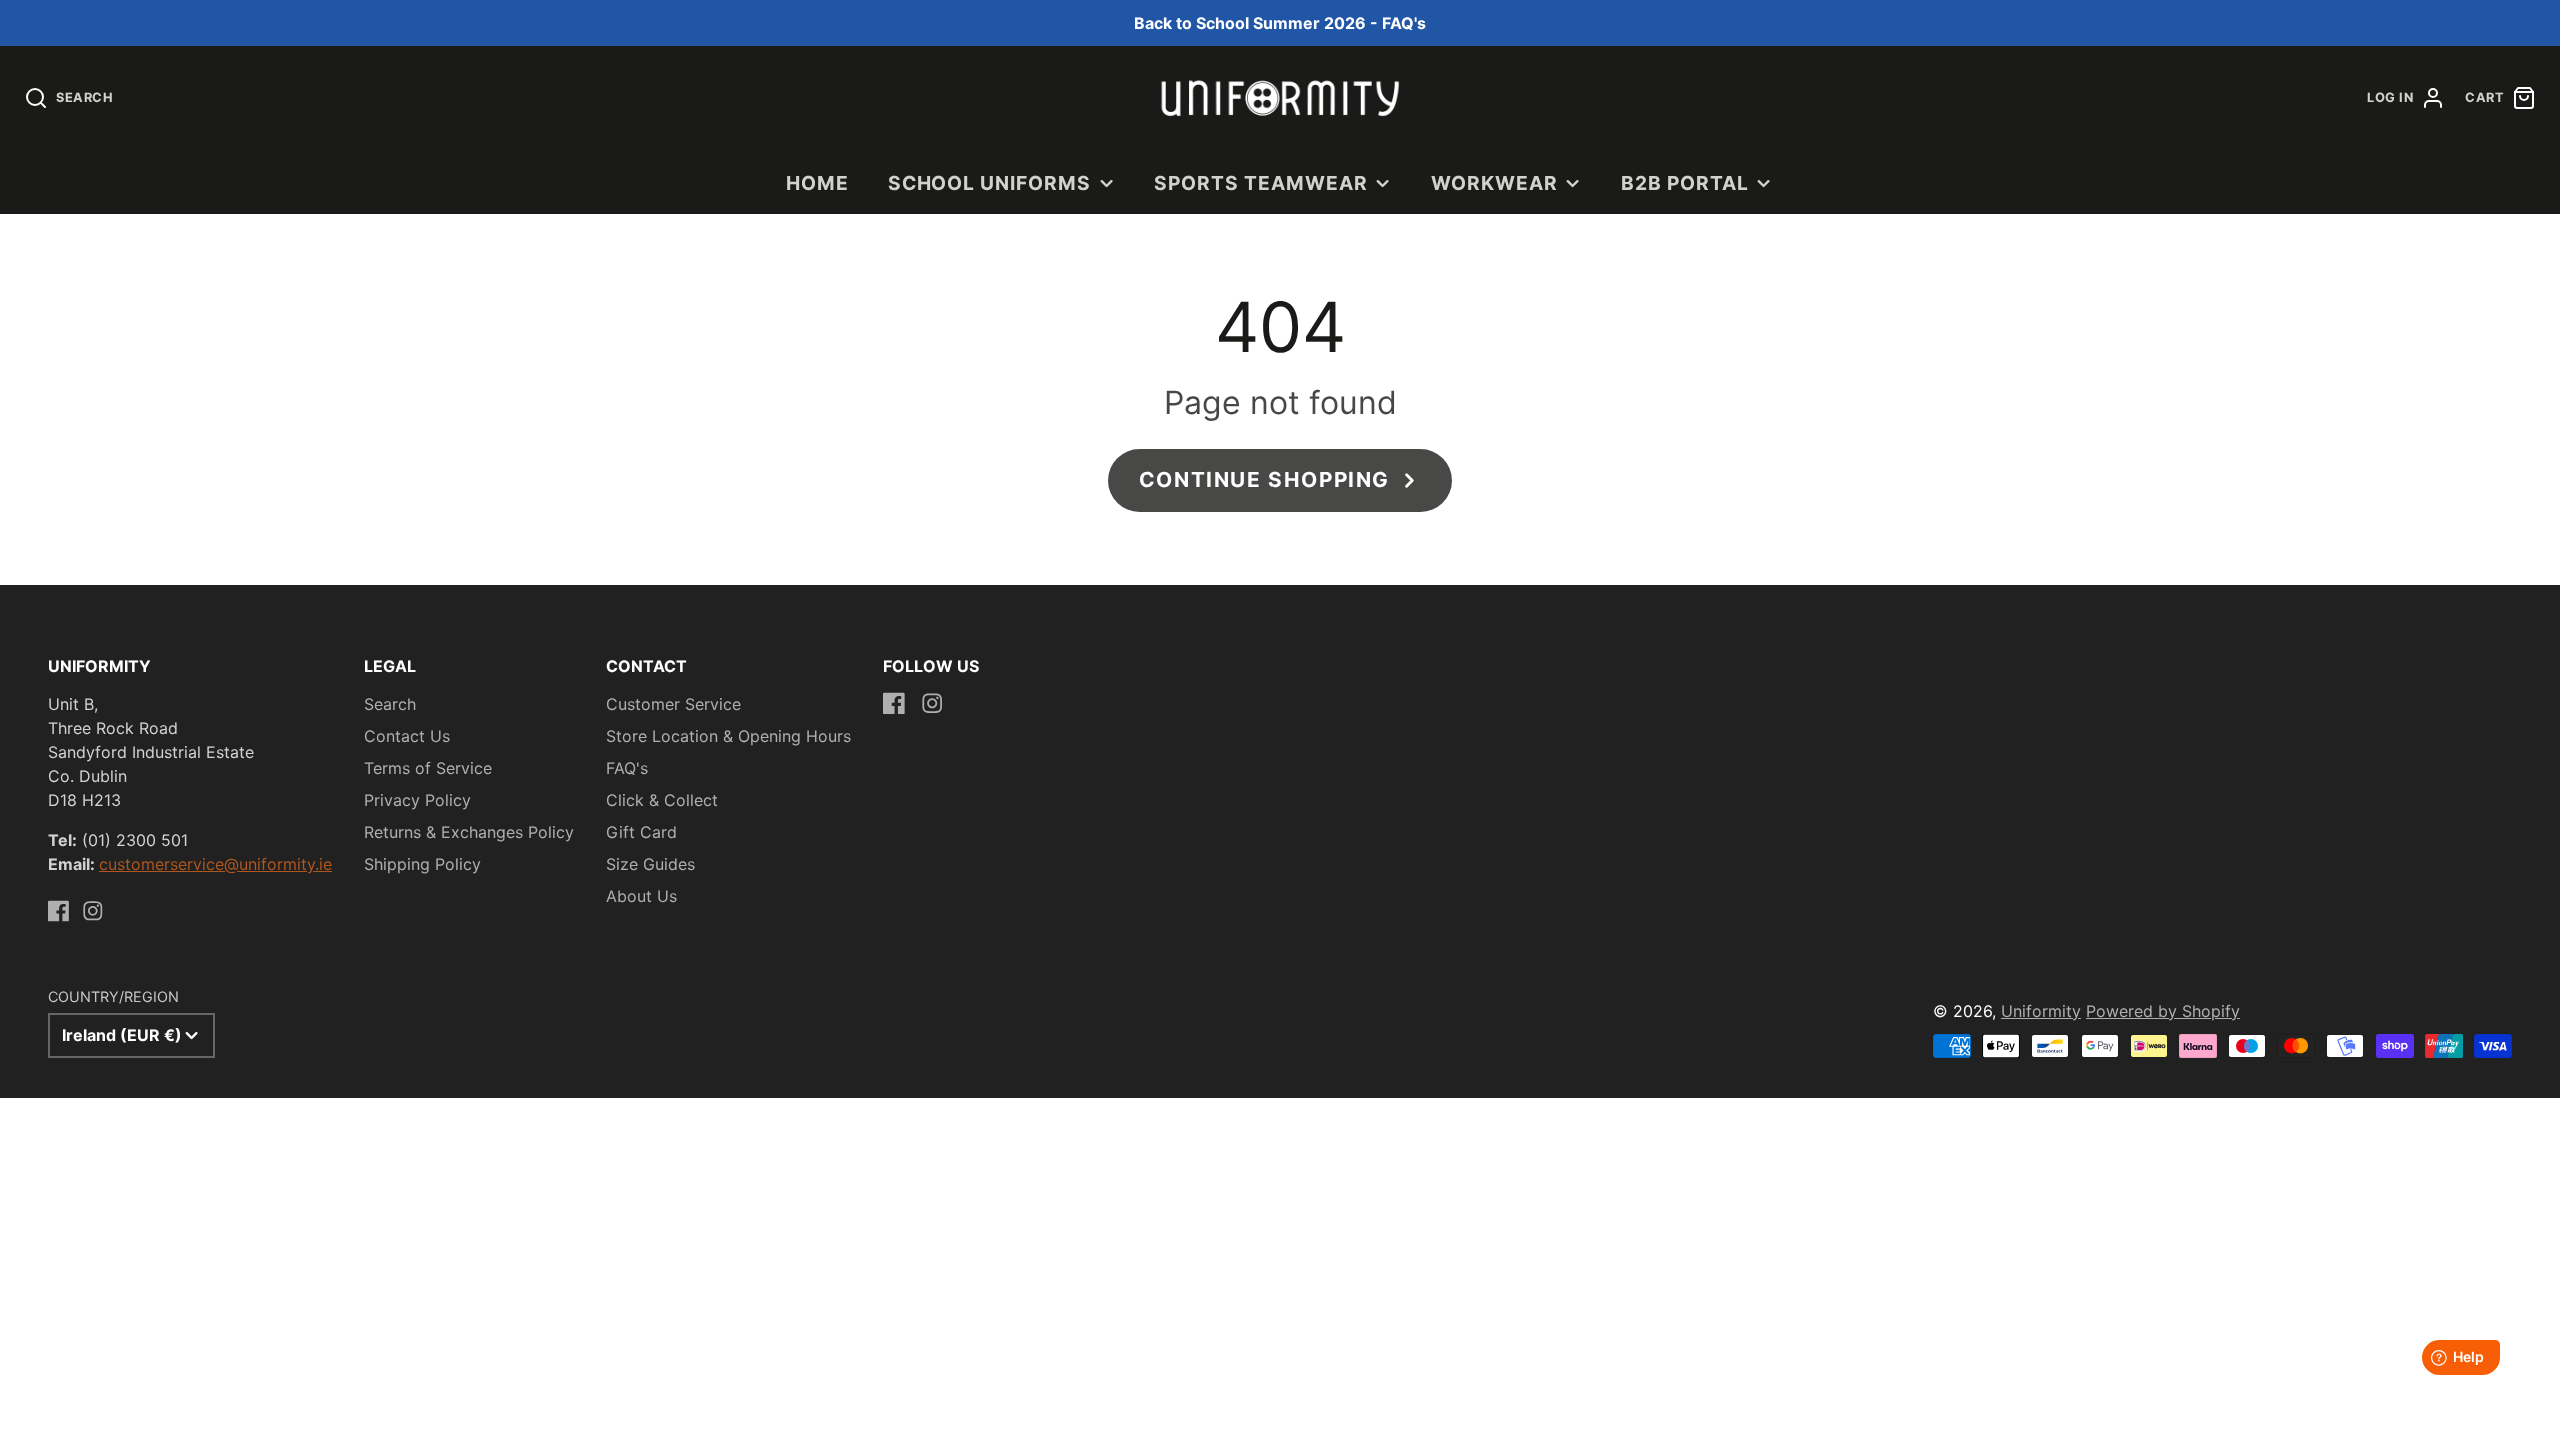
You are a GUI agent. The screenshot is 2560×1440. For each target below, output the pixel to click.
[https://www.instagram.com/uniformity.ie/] (93, 911)
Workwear (1494, 183)
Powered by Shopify (2163, 1011)
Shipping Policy (422, 864)
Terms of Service (428, 768)
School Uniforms (989, 183)
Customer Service (673, 704)
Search (390, 704)
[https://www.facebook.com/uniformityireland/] (59, 911)
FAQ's (627, 768)
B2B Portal (1685, 183)
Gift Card (641, 832)
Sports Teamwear (1260, 183)
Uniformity (2041, 1011)
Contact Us (407, 736)
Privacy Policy (417, 800)
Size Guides (650, 864)
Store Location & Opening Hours (728, 736)
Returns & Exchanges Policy (469, 832)
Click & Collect (662, 800)
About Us (641, 896)
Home (817, 183)
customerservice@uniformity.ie (215, 864)
